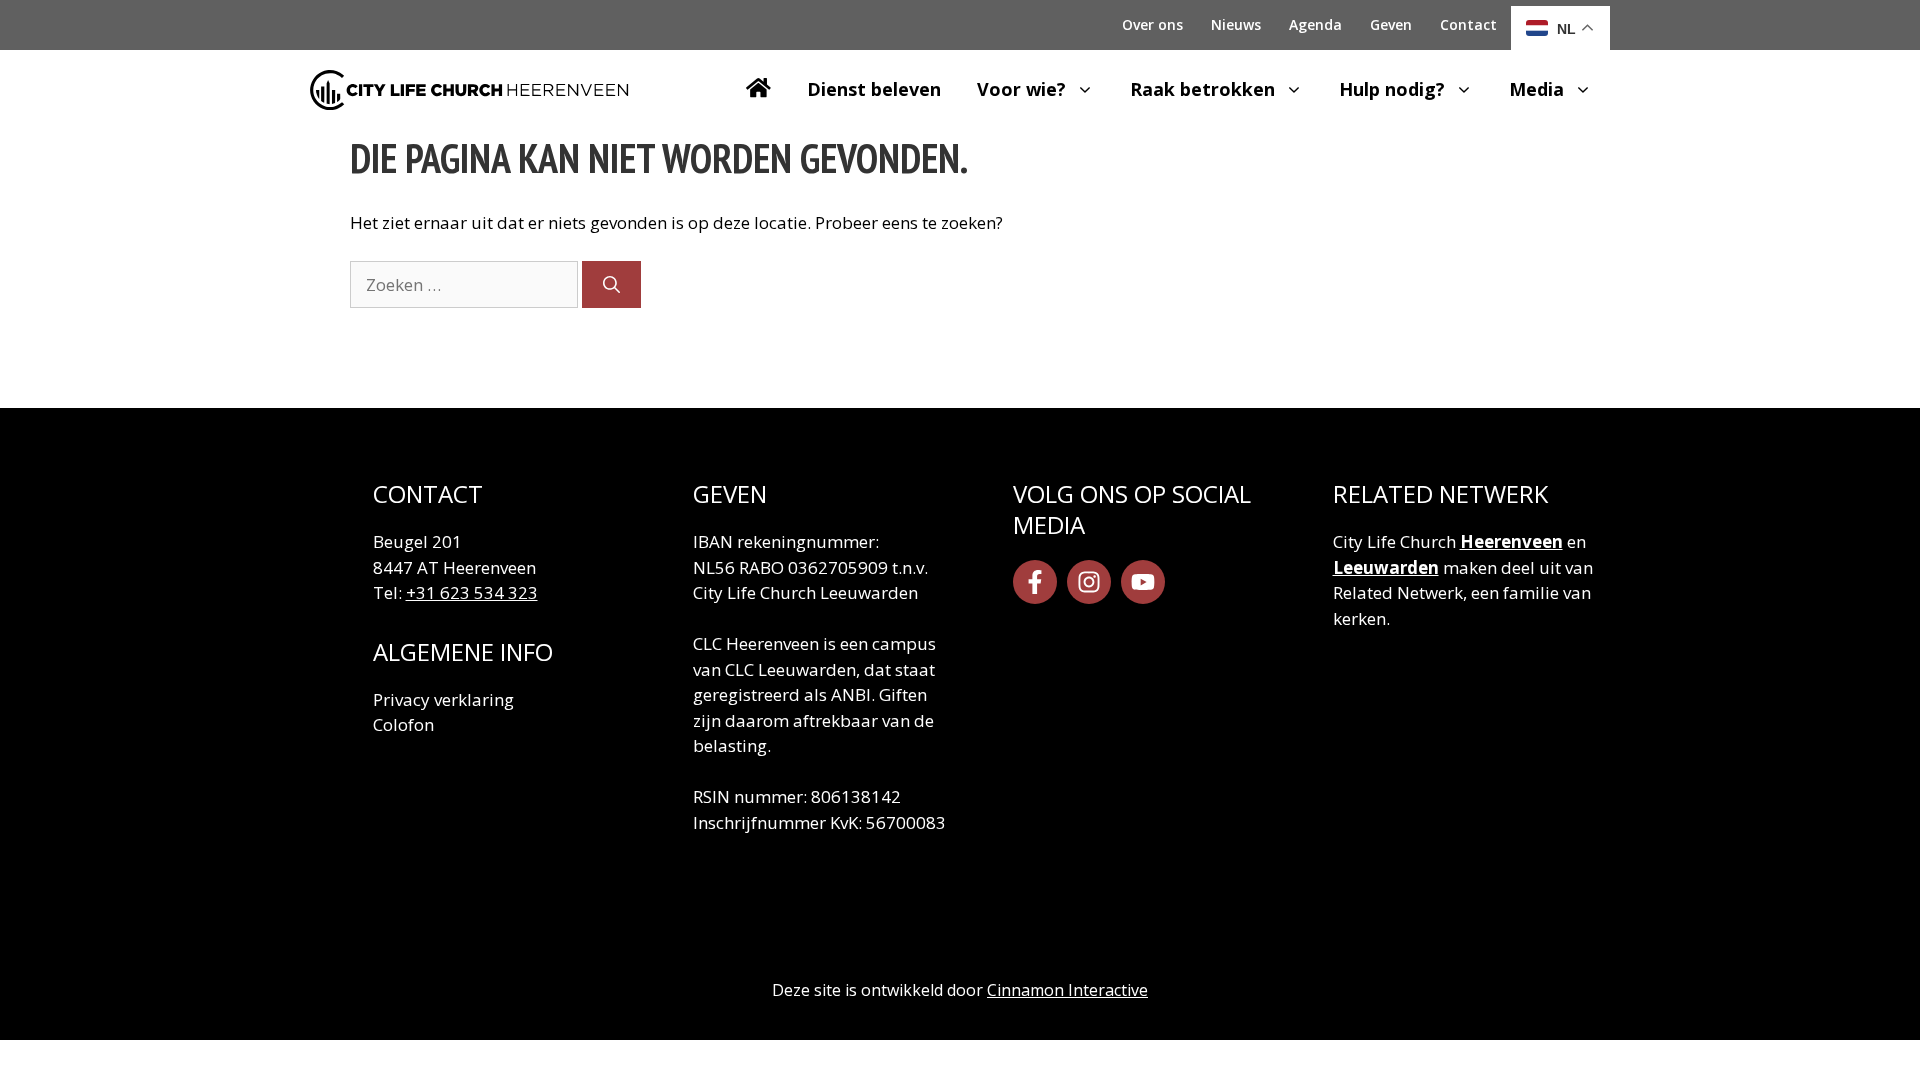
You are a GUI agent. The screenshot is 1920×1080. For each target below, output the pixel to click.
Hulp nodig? (1392, 89)
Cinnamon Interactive (1067, 990)
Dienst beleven (874, 89)
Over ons (1152, 24)
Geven (1391, 24)
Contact (1468, 24)
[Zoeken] (611, 285)
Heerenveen (1511, 541)
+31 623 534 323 (472, 592)
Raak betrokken (1202, 89)
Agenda (1315, 24)
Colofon (403, 724)
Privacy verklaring (443, 699)
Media (1536, 89)
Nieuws (1236, 24)
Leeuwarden (1386, 567)
